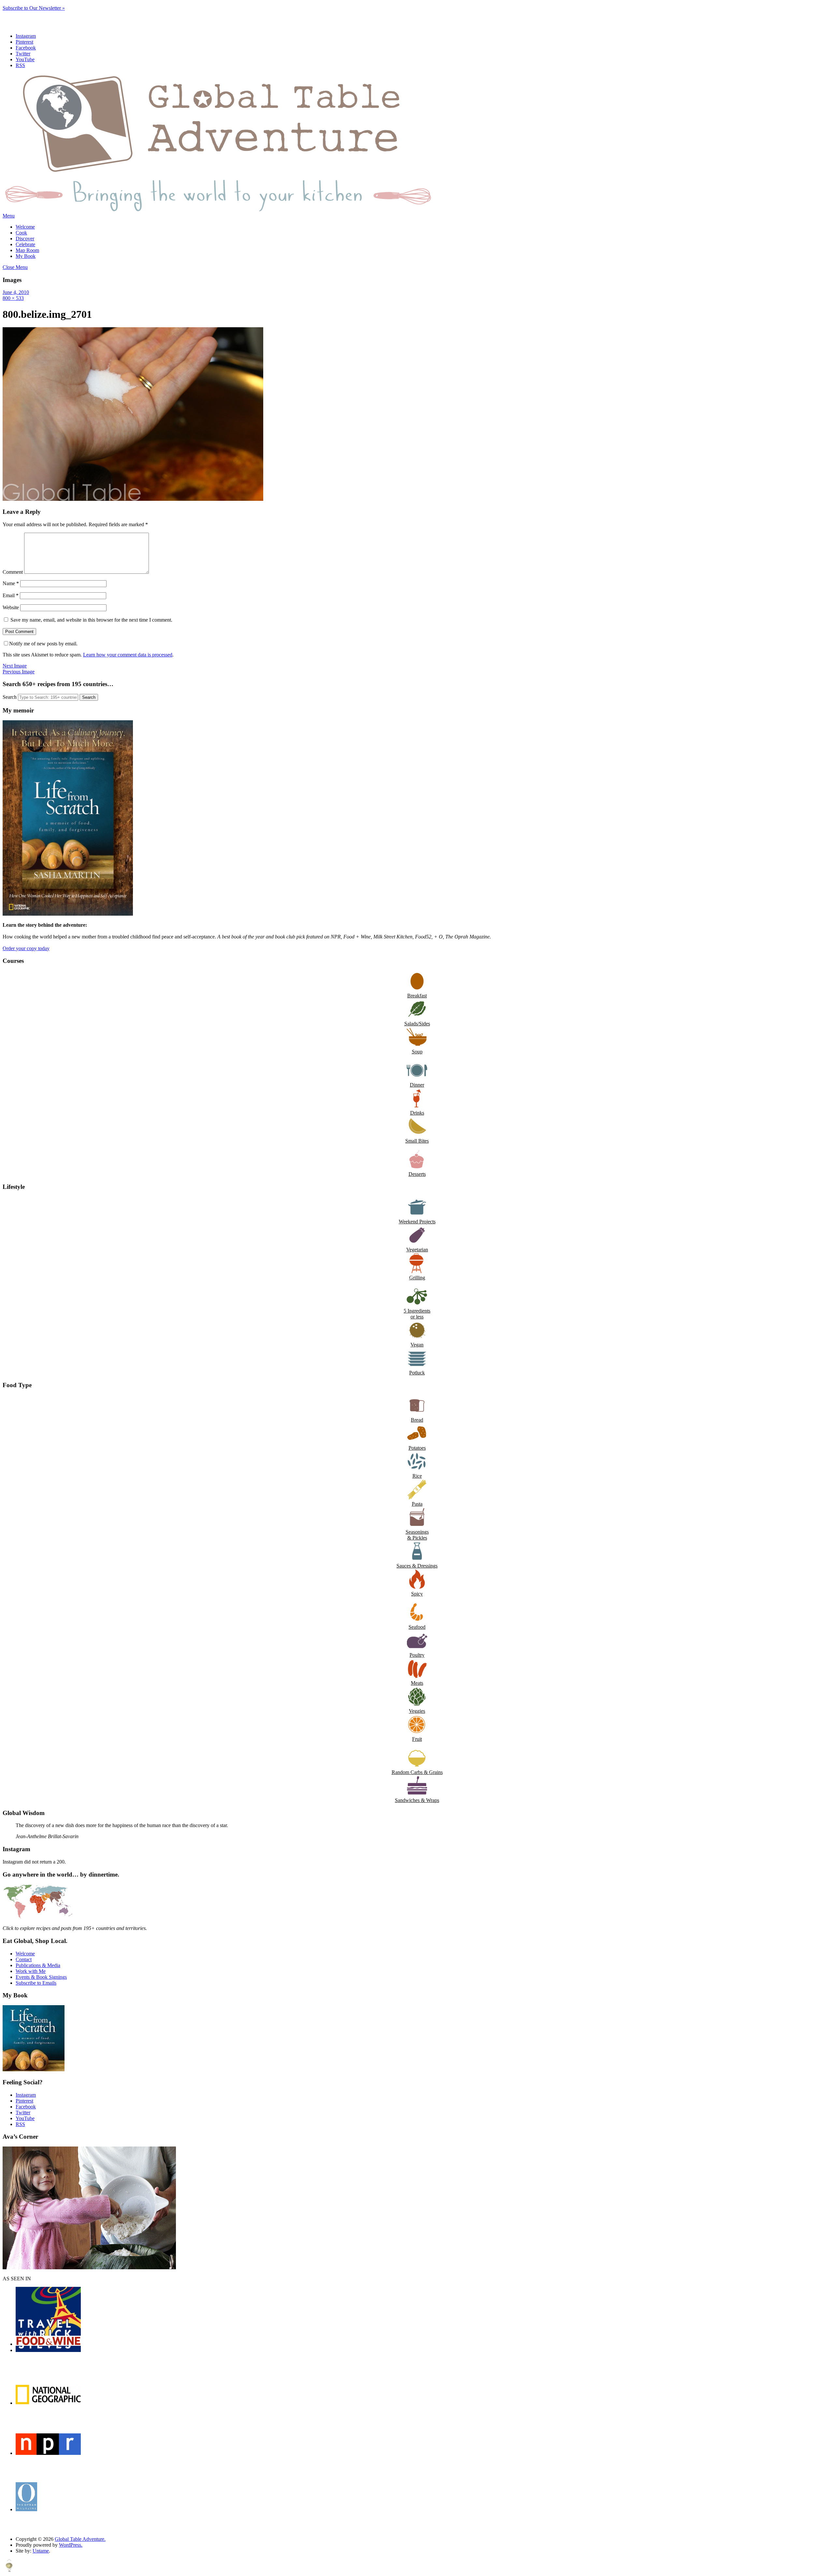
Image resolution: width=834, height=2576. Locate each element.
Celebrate (25, 244)
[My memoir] (68, 914)
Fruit (417, 1739)
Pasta (417, 1504)
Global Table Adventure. (80, 2539)
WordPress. (71, 2545)
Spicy (417, 1594)
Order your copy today (26, 948)
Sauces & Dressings (417, 1566)
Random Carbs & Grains (417, 1772)
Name (11, 583)
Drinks (417, 1113)
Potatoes (417, 1448)
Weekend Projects (417, 1222)
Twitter (23, 54)
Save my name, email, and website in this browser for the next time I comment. (91, 620)
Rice (417, 1476)
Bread (417, 1420)
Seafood (417, 1627)
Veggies (417, 1711)
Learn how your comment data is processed (128, 655)
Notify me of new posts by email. (43, 644)
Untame (41, 2551)
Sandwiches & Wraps (417, 1800)
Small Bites (417, 1141)
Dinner (417, 1085)
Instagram (26, 36)
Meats (417, 1683)
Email (11, 595)
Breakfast (417, 996)
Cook (21, 233)
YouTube (25, 59)
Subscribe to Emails (36, 1983)
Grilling (417, 1278)
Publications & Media (38, 1965)
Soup (417, 1052)
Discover (25, 239)
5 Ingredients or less (417, 1314)
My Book (26, 256)
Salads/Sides (417, 1024)
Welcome (25, 227)
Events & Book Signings (41, 1977)
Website (11, 607)
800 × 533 (13, 298)
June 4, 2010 (16, 292)
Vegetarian (417, 1250)
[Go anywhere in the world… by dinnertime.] (38, 1917)
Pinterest (24, 42)
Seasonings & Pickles (417, 1535)
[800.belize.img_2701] (133, 499)
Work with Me (31, 1971)
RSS (20, 65)
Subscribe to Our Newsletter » (34, 8)
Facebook (26, 48)
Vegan (417, 1345)
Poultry (417, 1655)
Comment (13, 572)
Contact (24, 1959)
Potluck (417, 1373)
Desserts (417, 1174)
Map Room (27, 250)
